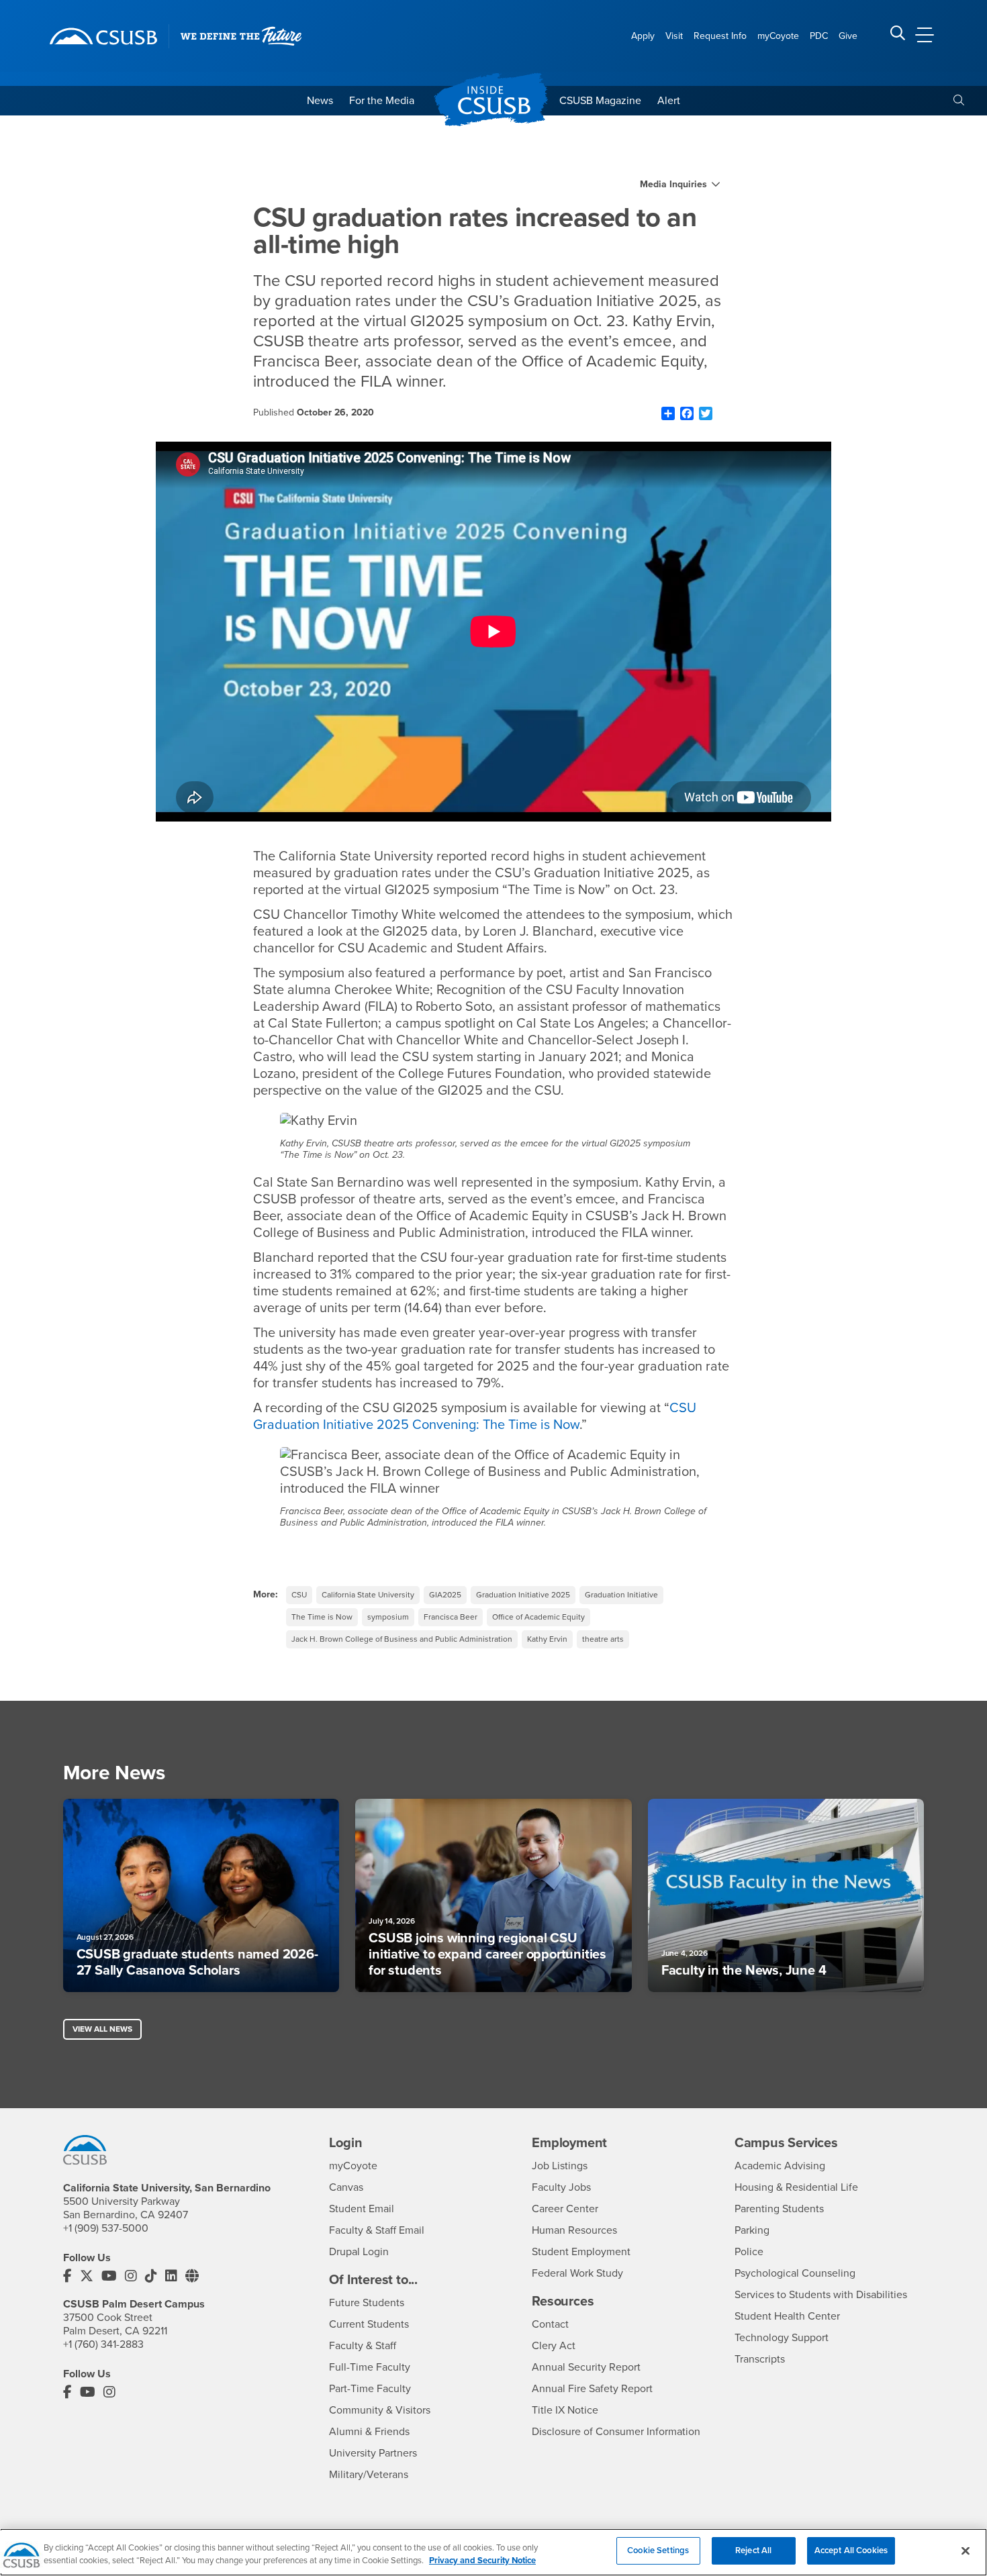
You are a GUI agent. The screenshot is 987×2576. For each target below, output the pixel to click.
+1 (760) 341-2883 (103, 2344)
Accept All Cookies (851, 2550)
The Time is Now (322, 1617)
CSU (299, 1595)
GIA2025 (445, 1595)
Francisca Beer (451, 1617)
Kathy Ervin (547, 1639)
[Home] (103, 36)
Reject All (753, 2550)
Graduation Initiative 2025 (523, 1595)
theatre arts (603, 1639)
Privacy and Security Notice (482, 2561)
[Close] (966, 2550)
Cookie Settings (658, 2550)
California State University (368, 1595)
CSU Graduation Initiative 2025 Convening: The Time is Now (475, 1417)
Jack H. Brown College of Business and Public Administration (402, 1639)
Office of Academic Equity (538, 1617)
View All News (102, 2029)
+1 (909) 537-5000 (106, 2228)
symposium (388, 1617)
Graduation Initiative (621, 1595)
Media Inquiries (673, 185)
